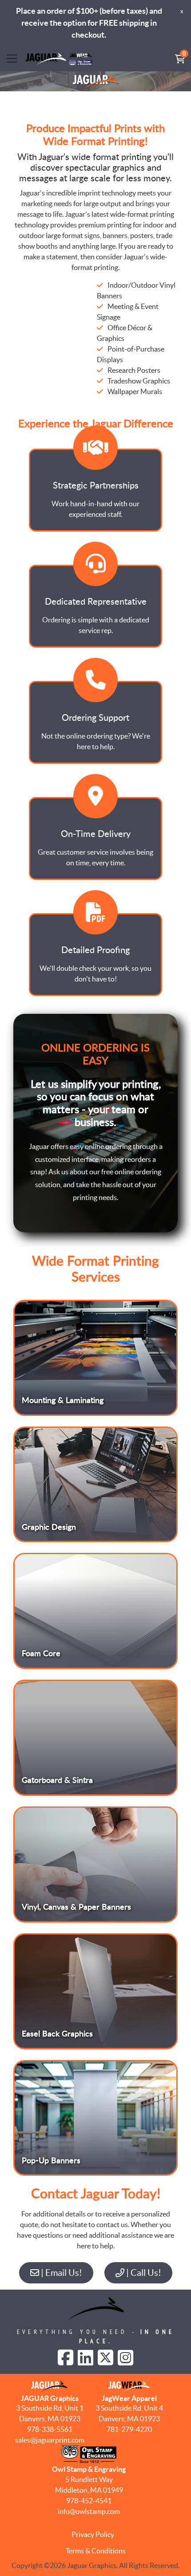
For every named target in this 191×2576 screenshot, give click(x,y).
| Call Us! (143, 2273)
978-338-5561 (50, 2429)
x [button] (182, 11)
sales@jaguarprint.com (50, 2440)
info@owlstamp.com (89, 2511)
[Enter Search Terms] (159, 59)
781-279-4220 (129, 2429)
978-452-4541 (89, 2501)
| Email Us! (61, 2273)
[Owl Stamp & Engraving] (59, 59)
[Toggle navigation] (12, 59)
